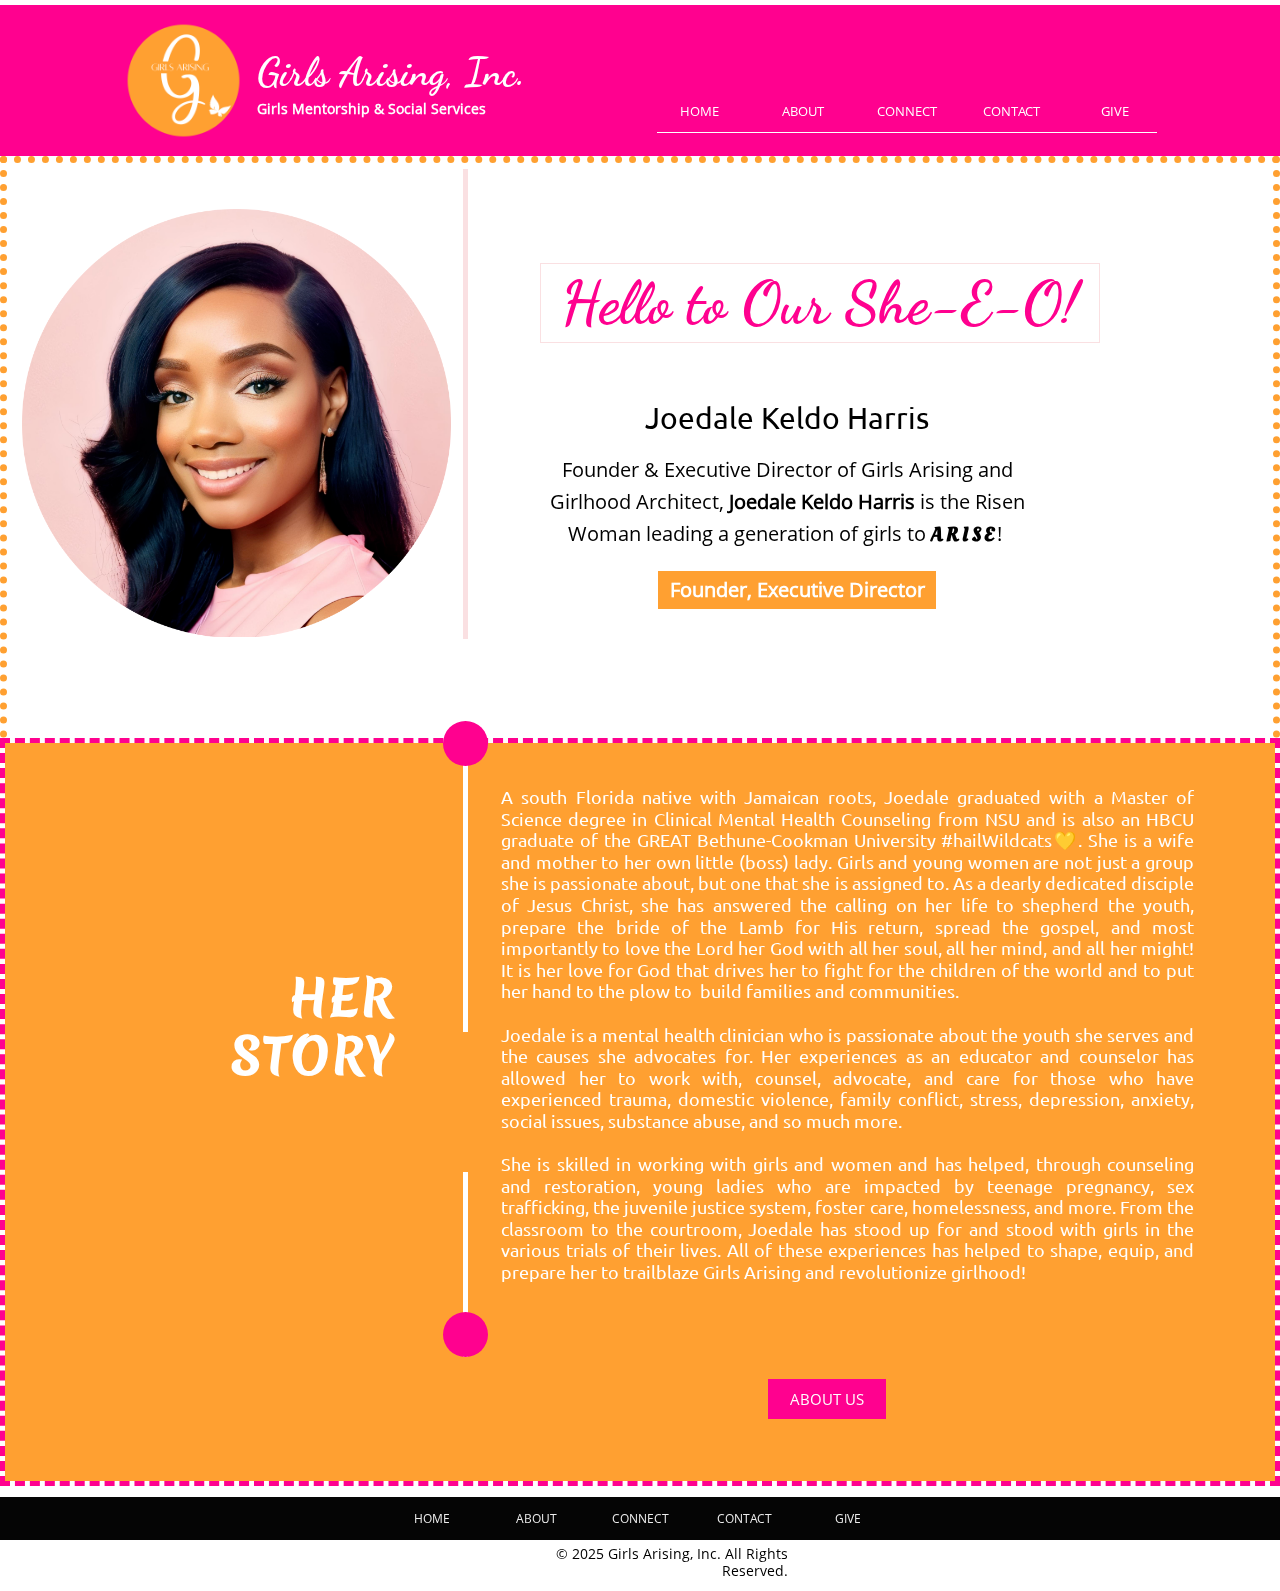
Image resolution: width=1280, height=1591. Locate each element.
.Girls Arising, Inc (391, 72)
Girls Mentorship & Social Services (371, 108)
